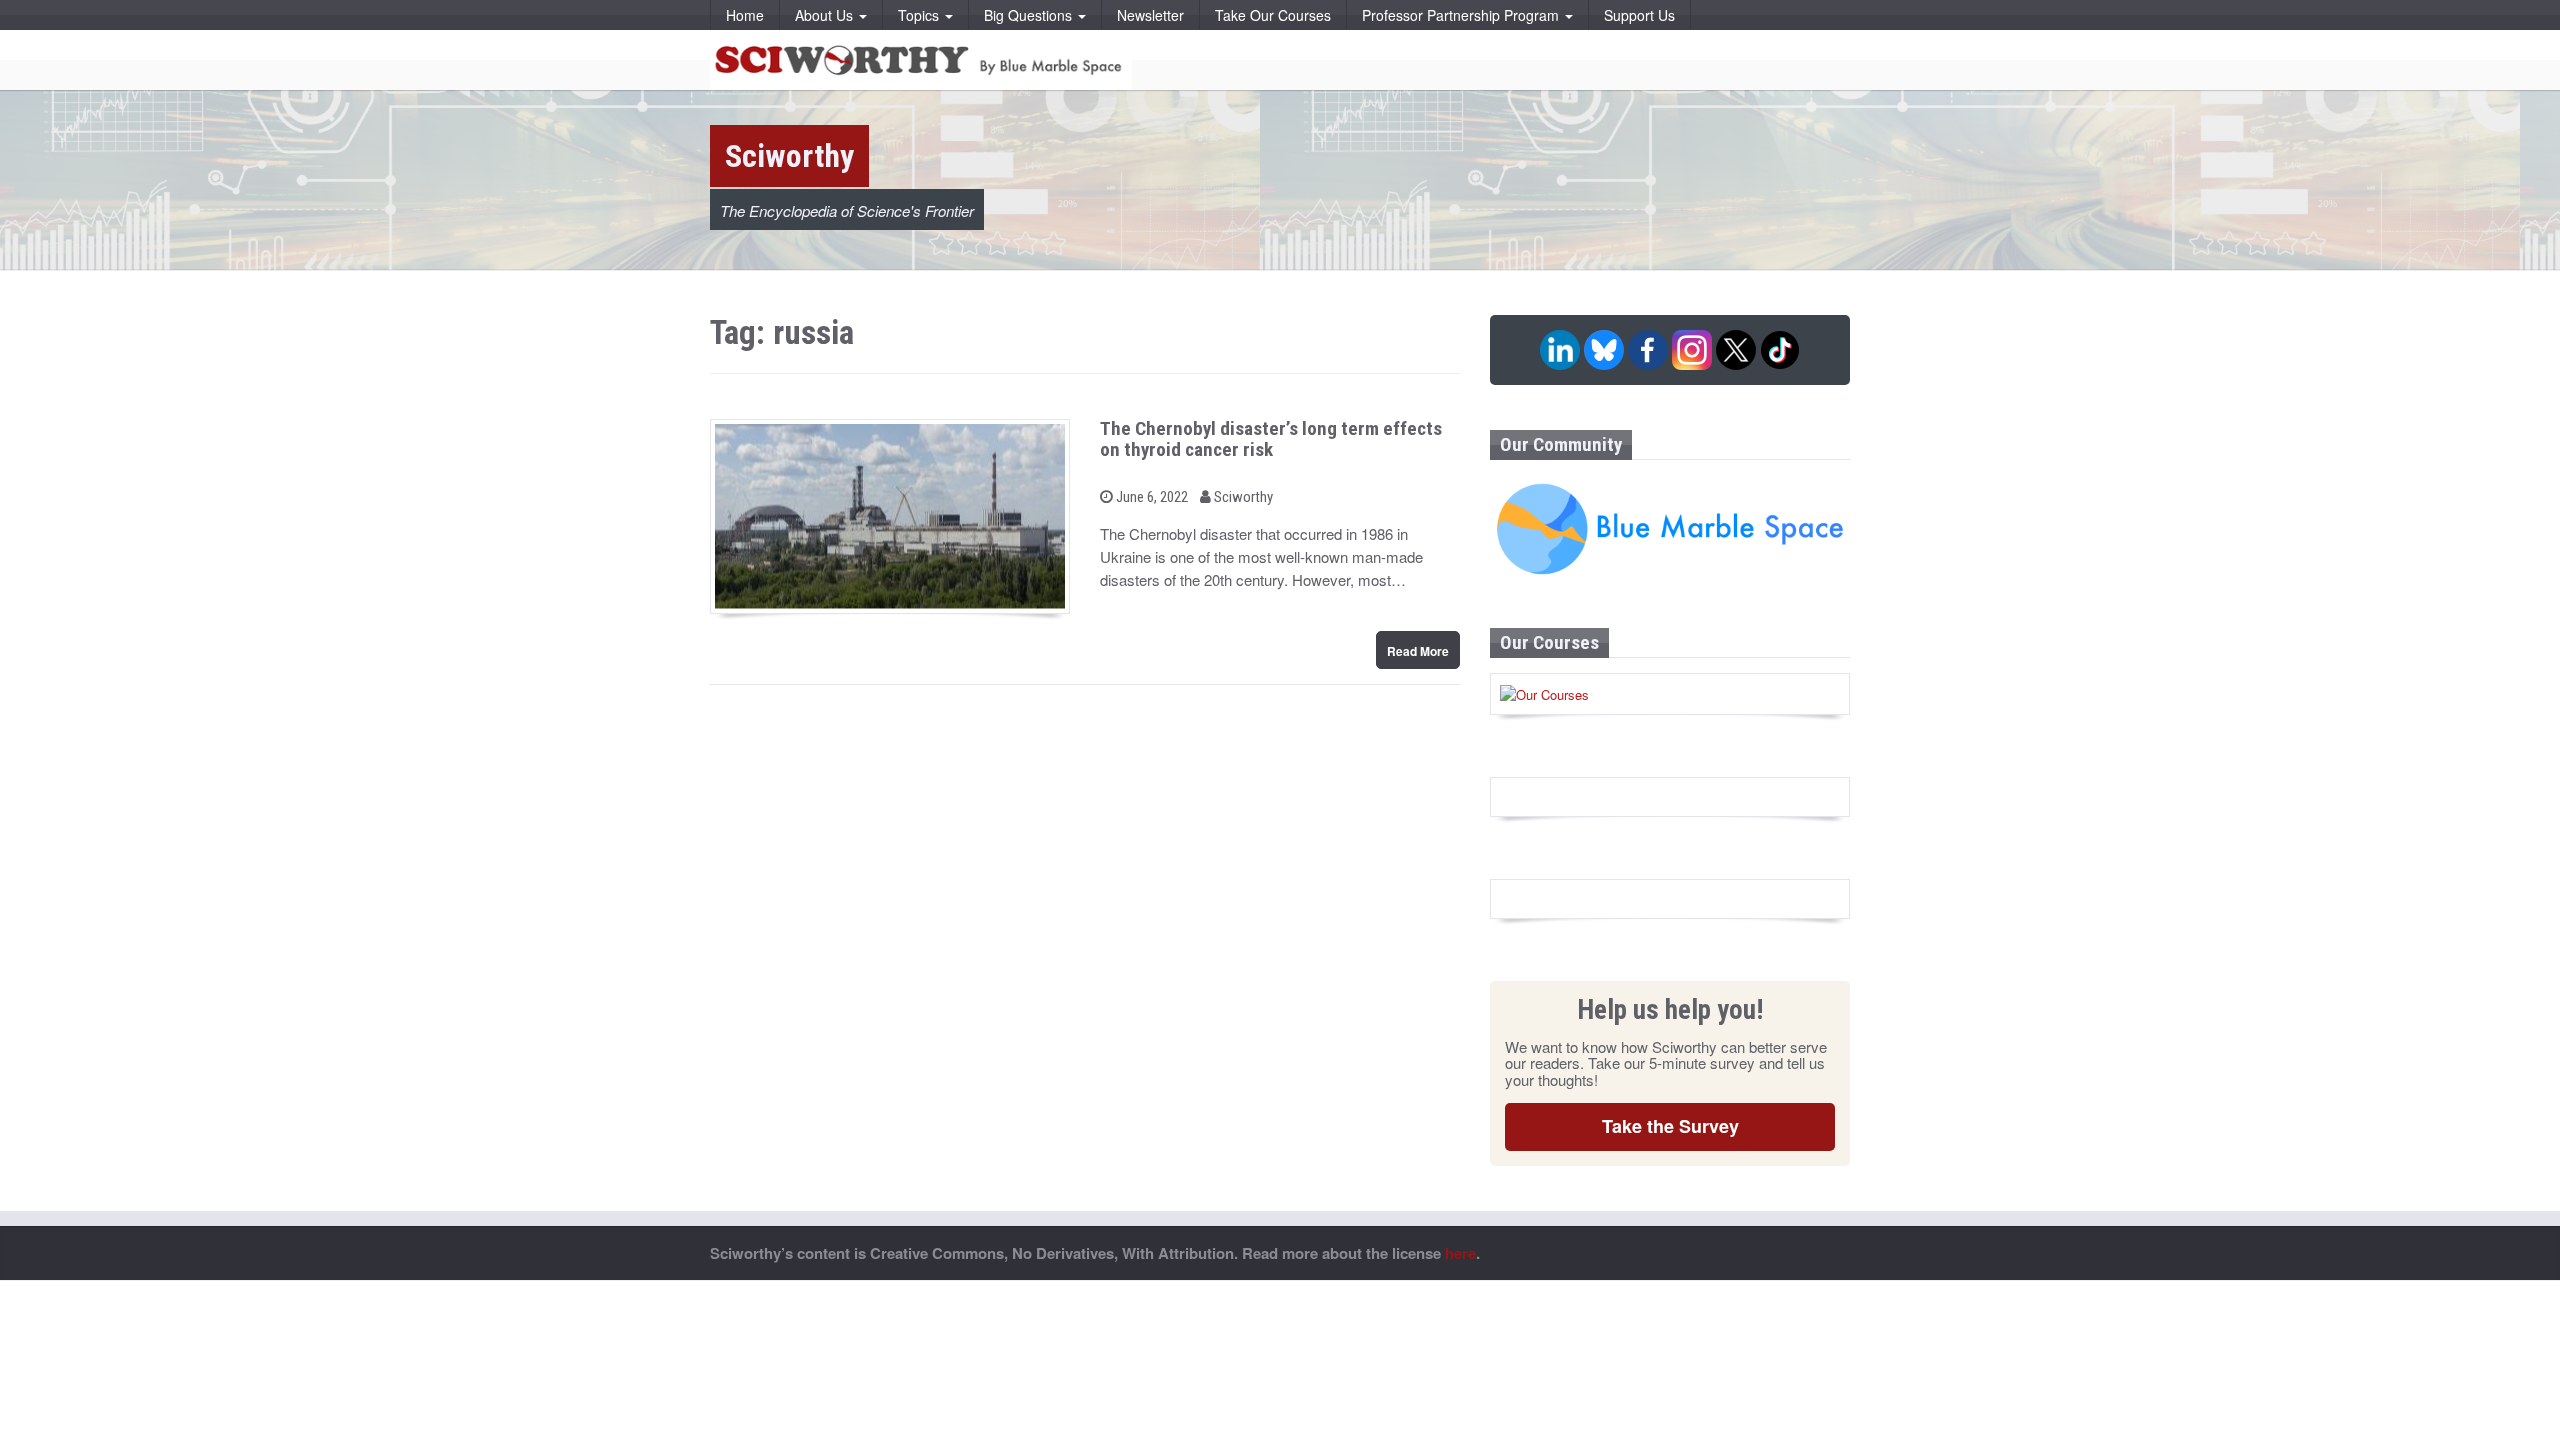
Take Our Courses (1273, 15)
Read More (1418, 651)
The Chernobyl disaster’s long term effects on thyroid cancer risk (1271, 439)
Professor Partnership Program (1462, 15)
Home (745, 15)
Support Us (1639, 15)
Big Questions (1030, 15)
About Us (826, 15)
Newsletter (1150, 15)
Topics (920, 15)
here (1460, 1253)
